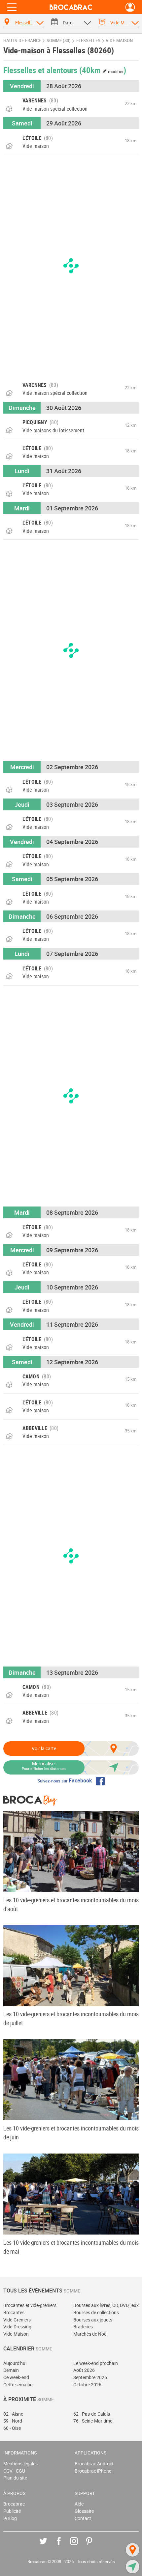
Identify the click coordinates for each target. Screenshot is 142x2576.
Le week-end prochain (96, 2363)
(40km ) (103, 70)
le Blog (10, 2518)
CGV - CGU (14, 2471)
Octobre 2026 (87, 2385)
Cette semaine (18, 2385)
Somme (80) (59, 41)
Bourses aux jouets (93, 2320)
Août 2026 (84, 2370)
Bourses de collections (96, 2312)
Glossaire (84, 2511)
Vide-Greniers (17, 2320)
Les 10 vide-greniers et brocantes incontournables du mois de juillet (71, 2018)
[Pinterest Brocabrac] (94, 2546)
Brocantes (14, 2312)
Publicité (12, 2511)
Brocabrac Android (94, 2464)
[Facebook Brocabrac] (64, 2546)
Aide (79, 2504)
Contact (83, 2518)
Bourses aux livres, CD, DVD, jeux (106, 2305)
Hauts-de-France (22, 41)
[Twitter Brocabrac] (48, 2546)
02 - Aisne (13, 2414)
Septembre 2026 (90, 2377)
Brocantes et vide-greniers (30, 2305)
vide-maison (119, 41)
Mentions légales (20, 2464)
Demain (11, 2370)
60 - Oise (12, 2428)
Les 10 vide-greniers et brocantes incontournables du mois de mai (71, 2247)
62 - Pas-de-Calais (92, 2414)
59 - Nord (13, 2421)
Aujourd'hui (15, 2363)
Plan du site (15, 2478)
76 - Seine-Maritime (93, 2421)
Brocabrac (14, 2504)
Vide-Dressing (17, 2327)
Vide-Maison (16, 2334)
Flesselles (88, 41)
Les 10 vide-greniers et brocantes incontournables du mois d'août (71, 1904)
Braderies (83, 2327)
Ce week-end (16, 2377)
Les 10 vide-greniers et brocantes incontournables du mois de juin (71, 2133)
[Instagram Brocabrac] (79, 2546)
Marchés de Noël (90, 2334)
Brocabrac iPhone (93, 2471)
